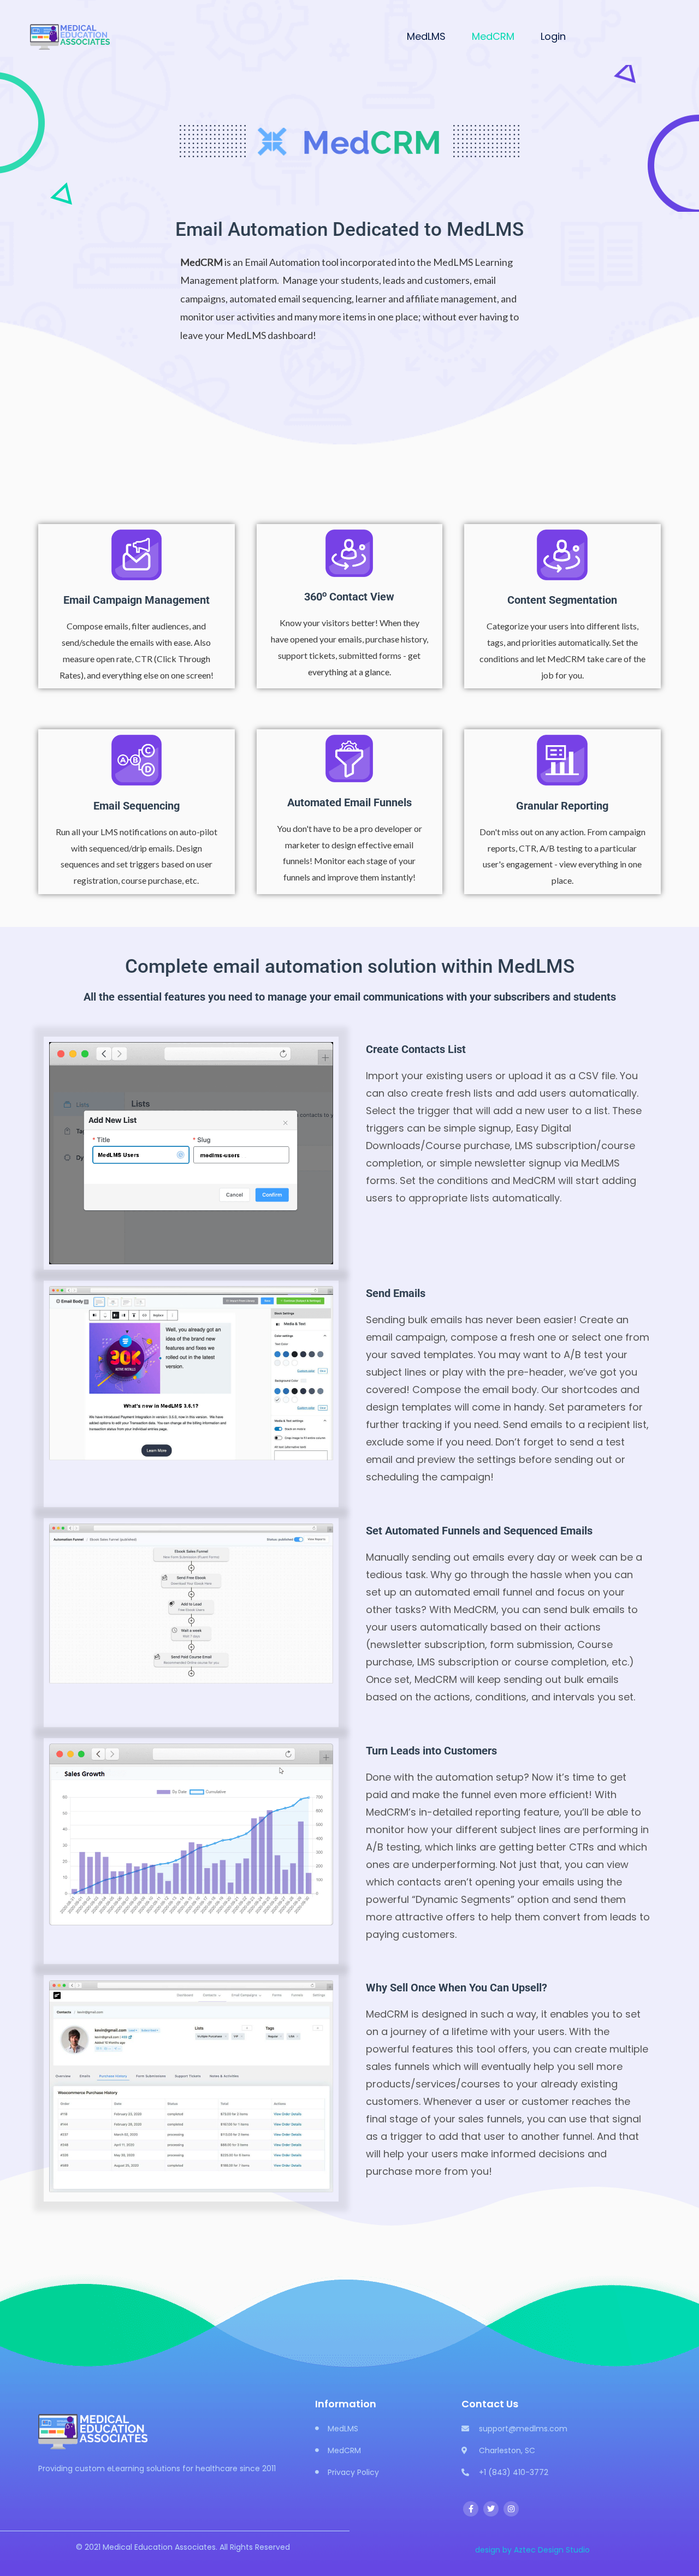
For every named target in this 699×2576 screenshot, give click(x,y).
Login (553, 36)
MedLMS (426, 36)
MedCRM (493, 36)
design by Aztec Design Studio (532, 2550)
